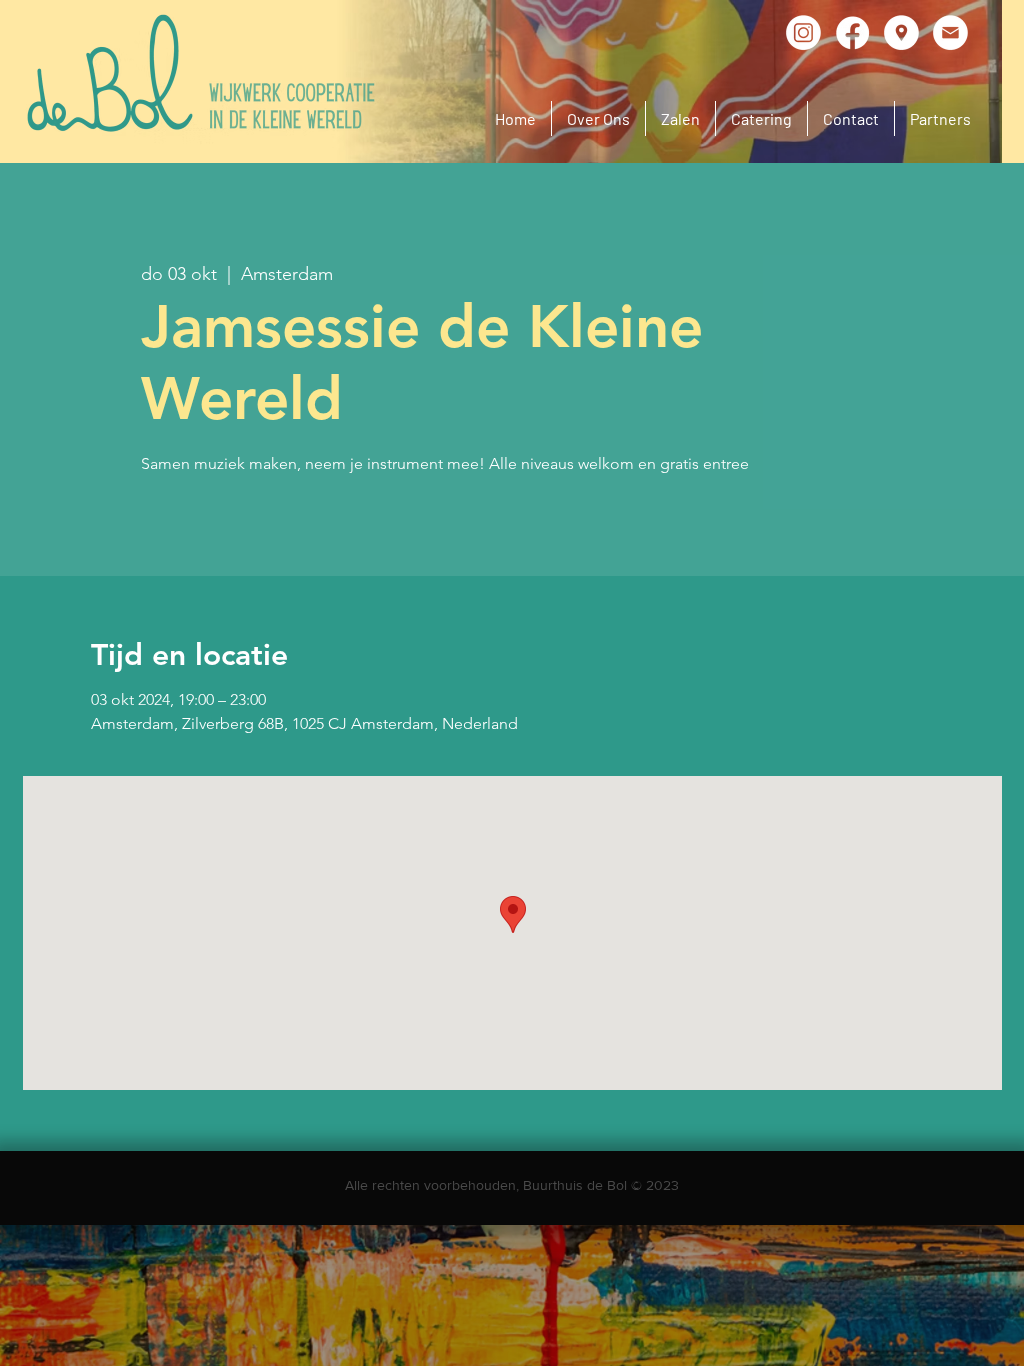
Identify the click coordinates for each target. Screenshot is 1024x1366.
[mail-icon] (950, 32)
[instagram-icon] (803, 32)
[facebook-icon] (852, 32)
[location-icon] (901, 32)
